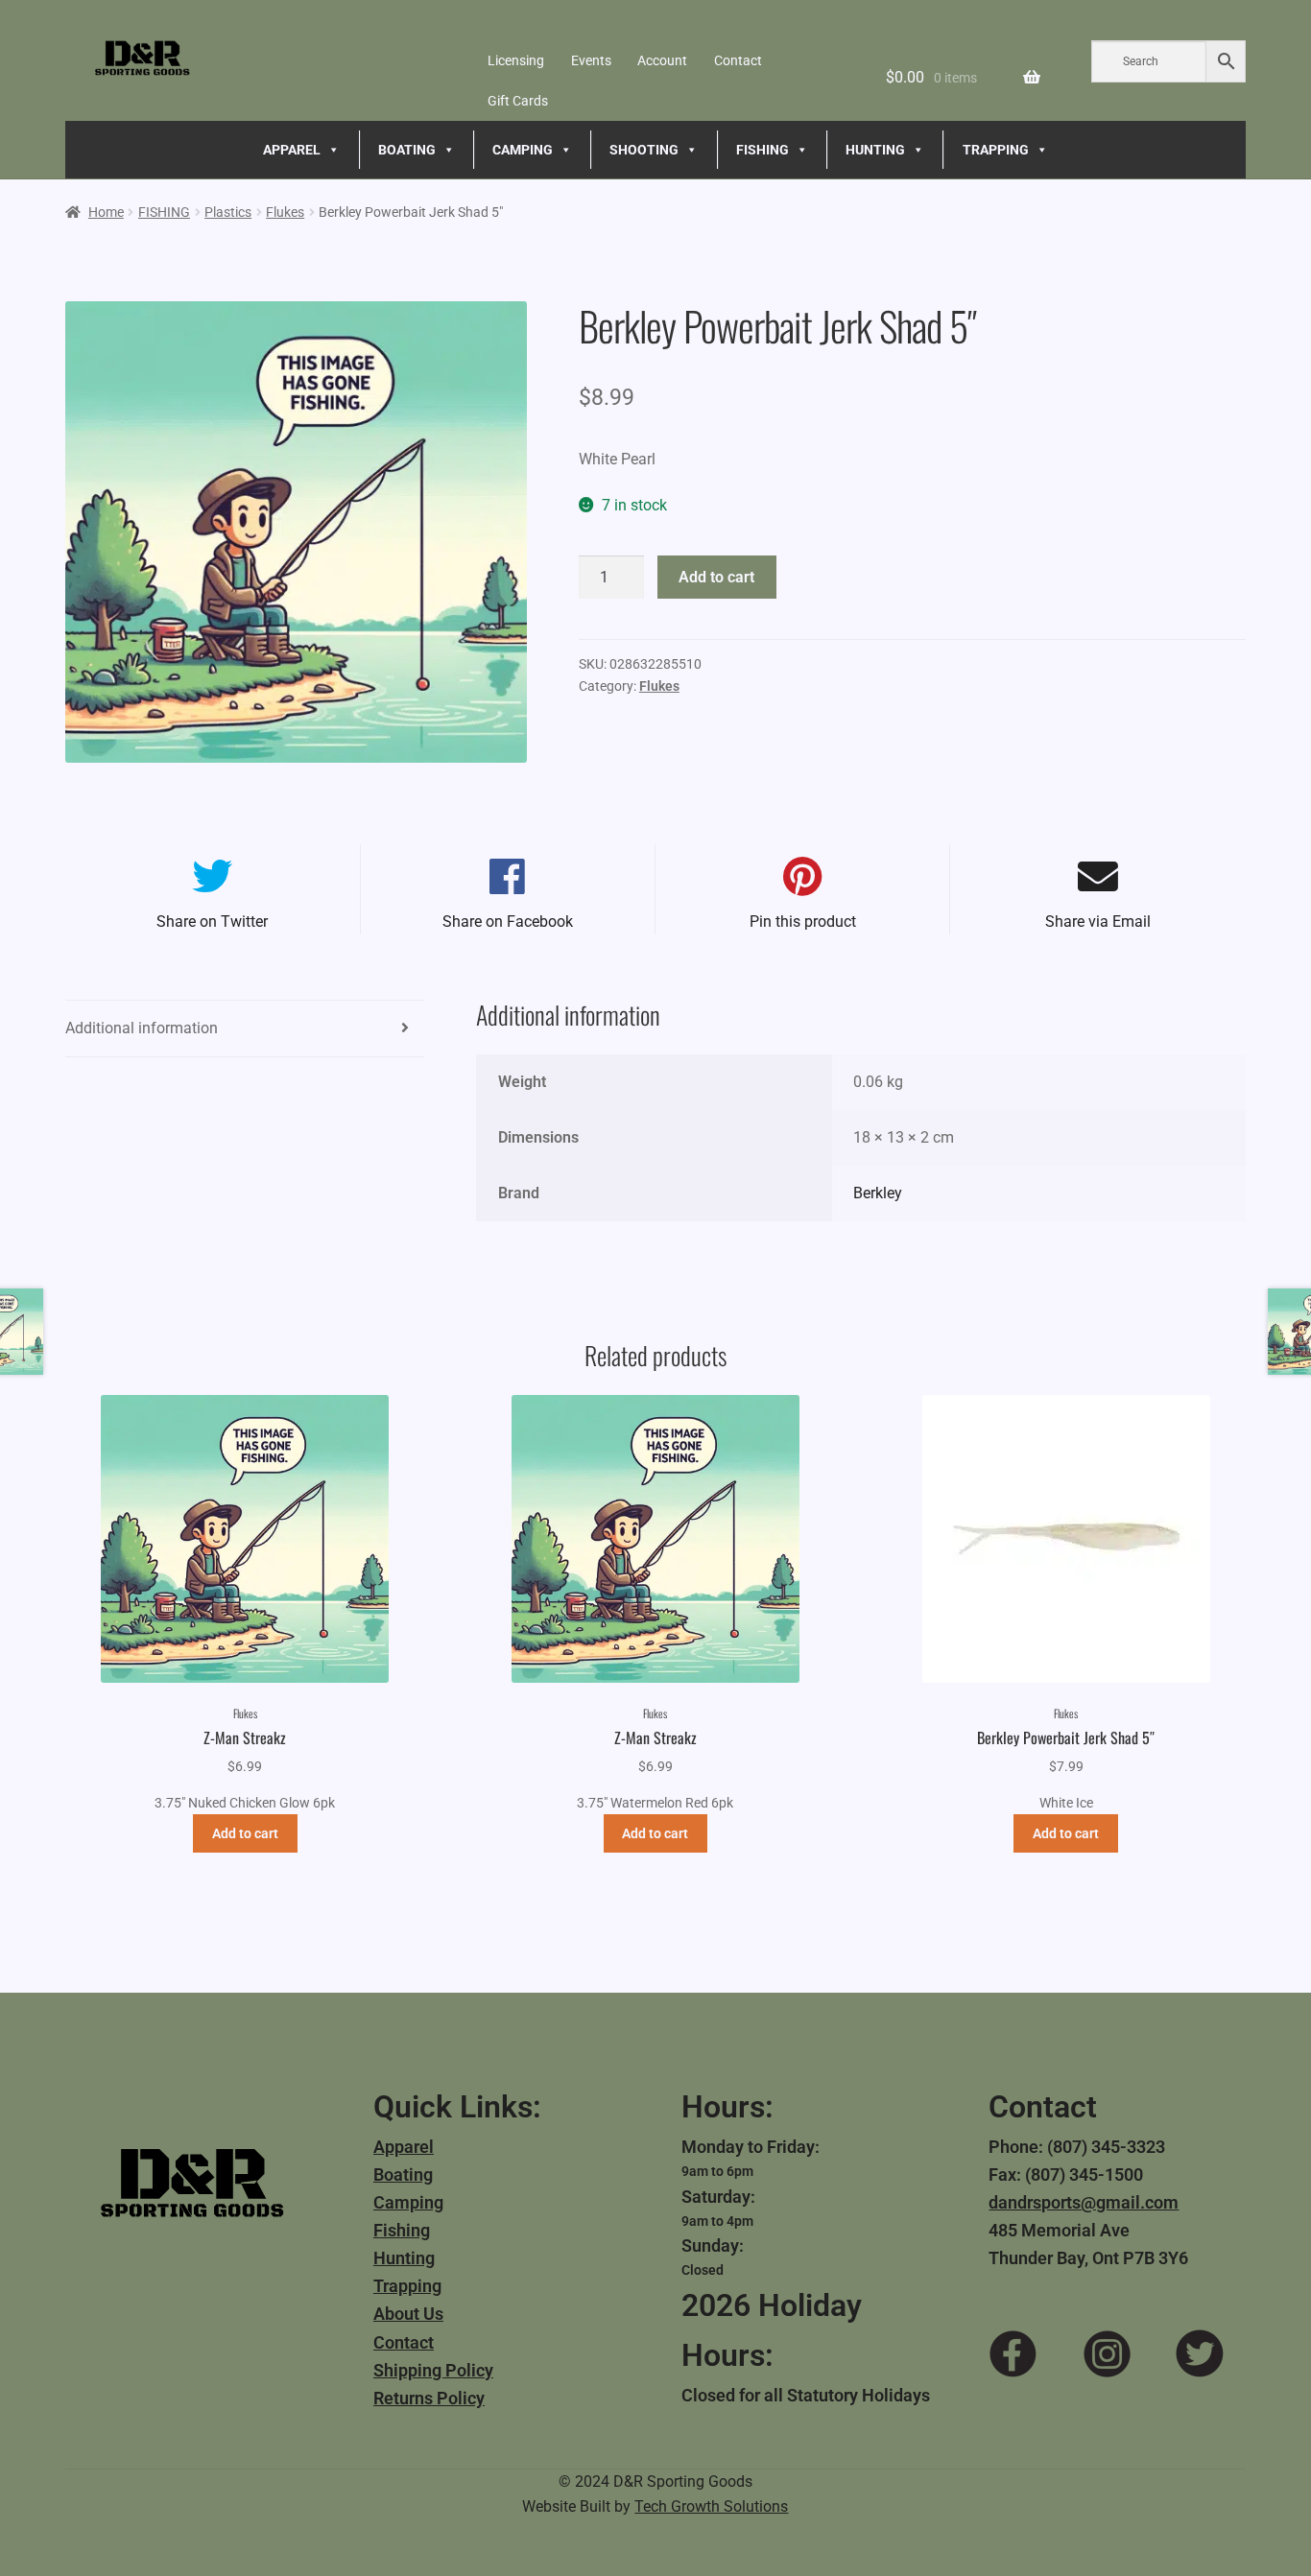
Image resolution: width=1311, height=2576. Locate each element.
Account (662, 60)
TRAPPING (996, 150)
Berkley (878, 1193)
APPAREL (292, 150)
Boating (403, 2174)
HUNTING (875, 150)
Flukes (285, 212)
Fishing (402, 2230)
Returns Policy (429, 2398)
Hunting (404, 2258)
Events (591, 60)
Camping (408, 2202)
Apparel (404, 2147)
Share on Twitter (212, 922)
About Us (408, 2314)
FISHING (763, 150)
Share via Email (1098, 922)
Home (106, 212)
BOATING (407, 150)
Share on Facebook (508, 922)
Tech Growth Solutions (711, 2506)
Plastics (228, 212)
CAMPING (523, 150)
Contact (738, 60)
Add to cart (716, 577)
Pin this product (803, 922)
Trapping (407, 2286)
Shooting (644, 150)
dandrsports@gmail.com (1084, 2202)
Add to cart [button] (245, 1833)
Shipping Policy (433, 2370)
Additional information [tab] (142, 1028)
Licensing (516, 60)
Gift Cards (518, 101)
